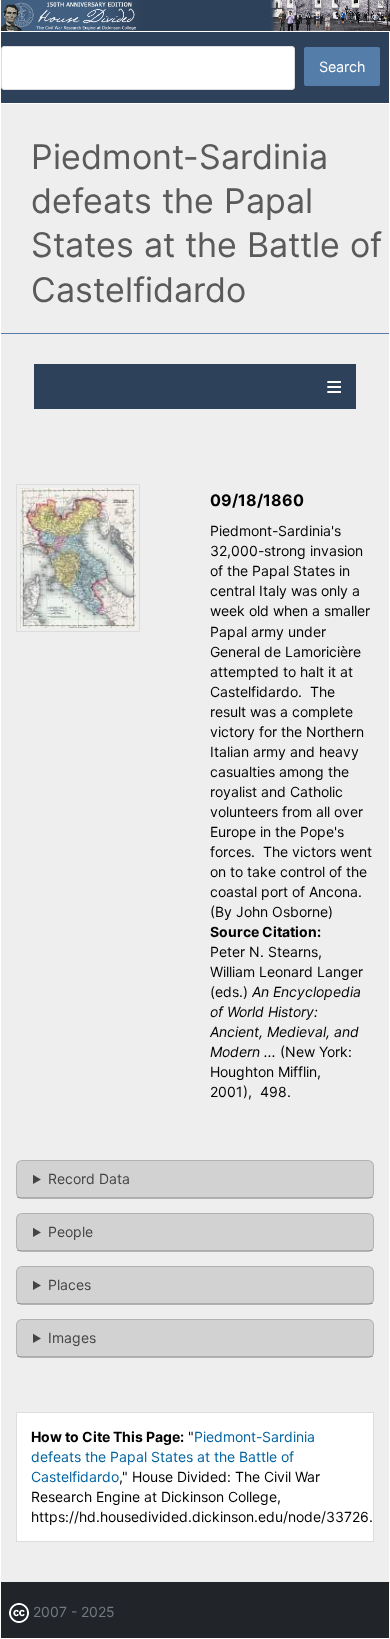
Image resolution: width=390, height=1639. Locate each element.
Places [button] (69, 1284)
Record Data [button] (89, 1178)
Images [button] (72, 1337)
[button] (78, 626)
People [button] (70, 1231)
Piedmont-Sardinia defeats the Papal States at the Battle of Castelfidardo (173, 1456)
